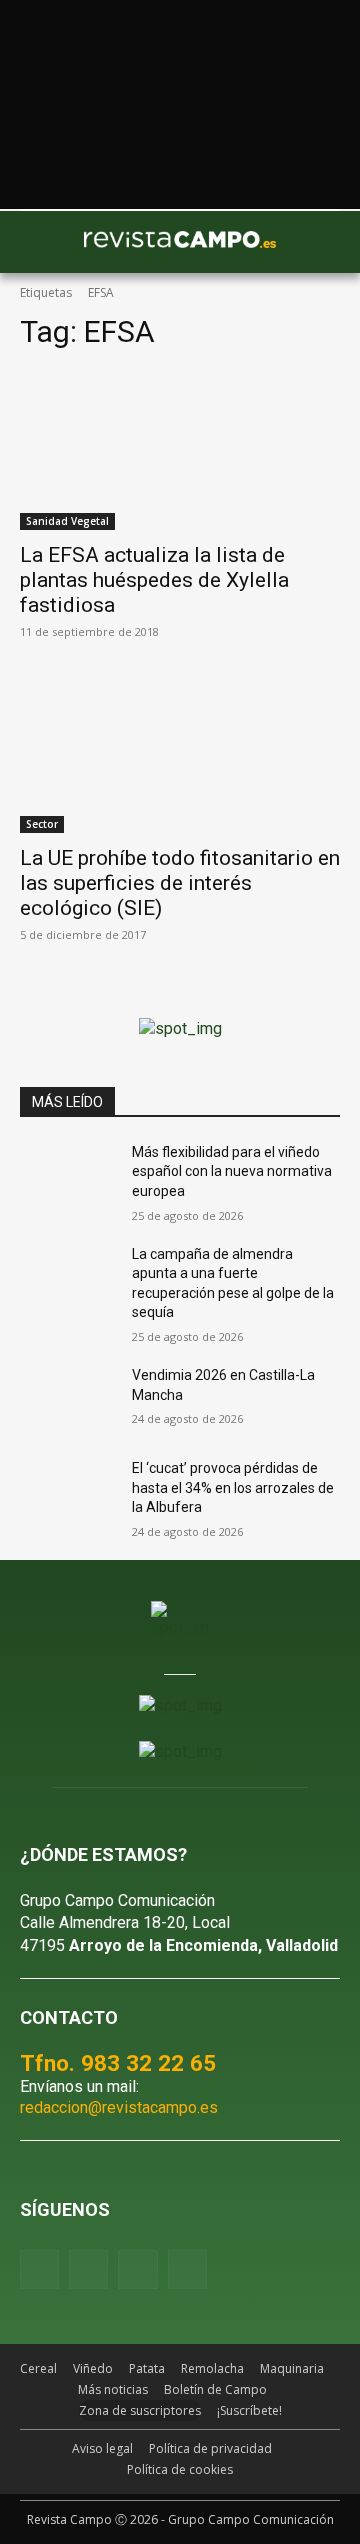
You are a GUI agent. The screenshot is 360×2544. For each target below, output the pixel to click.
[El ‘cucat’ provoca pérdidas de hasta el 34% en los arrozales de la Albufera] (68, 1492)
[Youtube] (137, 2269)
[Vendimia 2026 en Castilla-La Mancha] (68, 1399)
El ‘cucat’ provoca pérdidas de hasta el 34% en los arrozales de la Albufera (233, 1487)
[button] (45, 242)
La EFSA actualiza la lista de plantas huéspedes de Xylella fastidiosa (154, 580)
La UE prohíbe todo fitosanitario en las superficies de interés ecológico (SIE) (180, 883)
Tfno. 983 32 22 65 (118, 2063)
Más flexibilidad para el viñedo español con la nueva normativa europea (232, 1171)
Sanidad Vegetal (67, 521)
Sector (42, 824)
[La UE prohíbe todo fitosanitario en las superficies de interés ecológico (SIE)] (180, 753)
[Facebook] (39, 2269)
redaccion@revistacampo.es (119, 2107)
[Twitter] (187, 2269)
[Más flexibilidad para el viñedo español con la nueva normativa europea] (68, 1176)
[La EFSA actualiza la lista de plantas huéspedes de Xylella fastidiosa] (180, 450)
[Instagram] (88, 2269)
